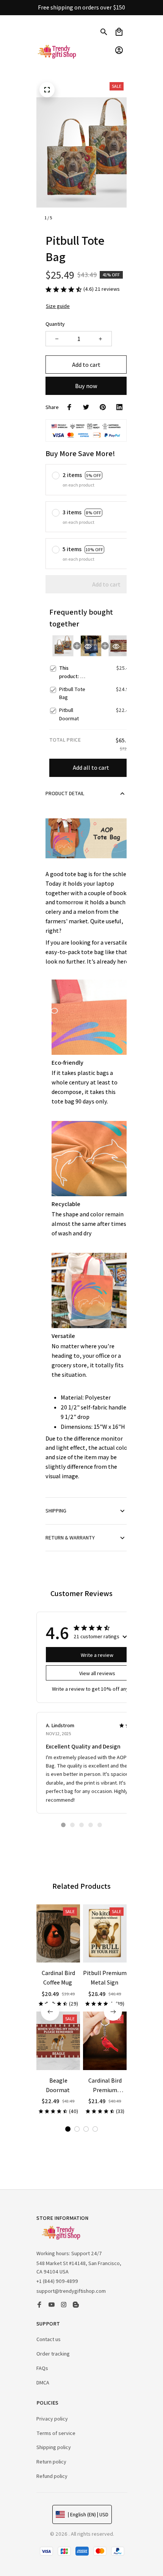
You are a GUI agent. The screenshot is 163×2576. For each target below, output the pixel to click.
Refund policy (52, 2476)
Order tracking (53, 2354)
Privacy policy (52, 2419)
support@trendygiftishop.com (71, 2291)
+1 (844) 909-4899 (57, 2281)
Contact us (49, 2339)
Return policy (51, 2462)
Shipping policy (54, 2447)
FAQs (42, 2368)
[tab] (63, 1825)
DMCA (43, 2383)
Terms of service (56, 2433)
